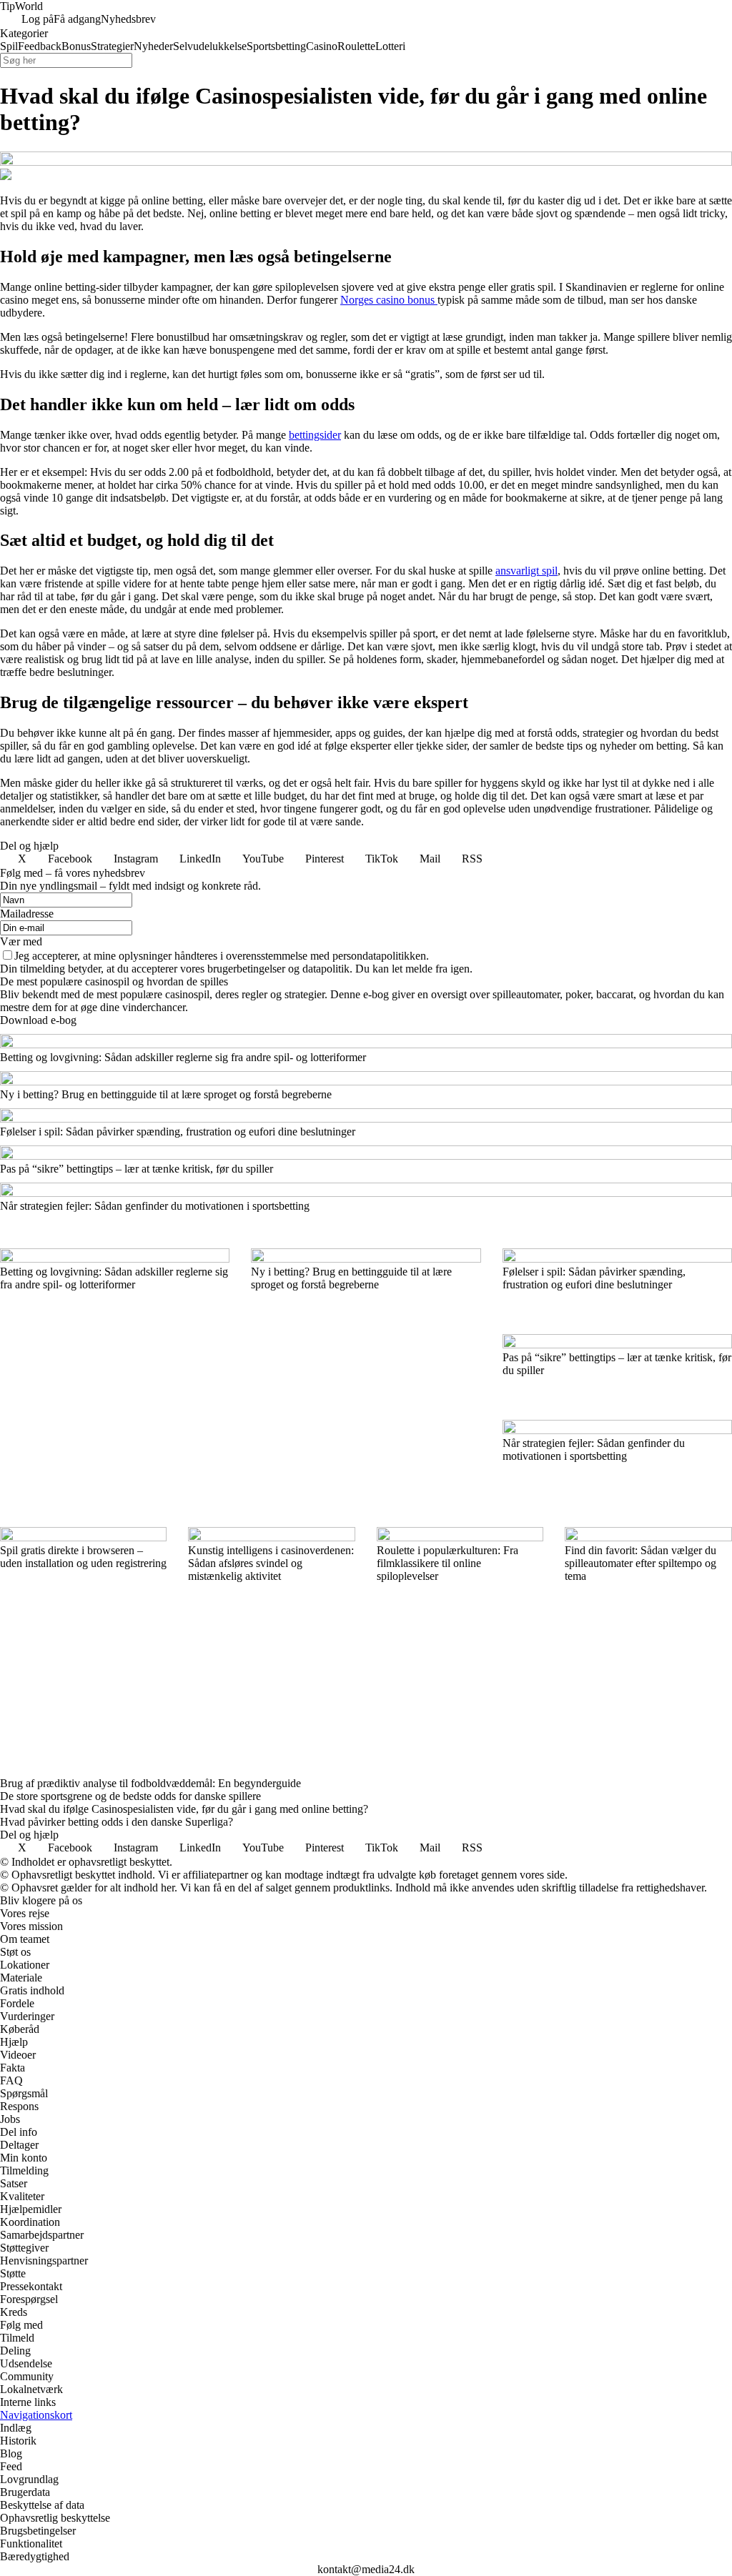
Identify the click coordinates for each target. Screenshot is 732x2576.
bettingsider (315, 435)
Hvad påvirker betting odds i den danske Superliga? (117, 1822)
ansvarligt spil (526, 571)
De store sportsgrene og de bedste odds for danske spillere (130, 1796)
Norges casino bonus (389, 300)
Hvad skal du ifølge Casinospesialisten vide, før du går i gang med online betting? (184, 1809)
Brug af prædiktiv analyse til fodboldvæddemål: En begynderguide (150, 1783)
